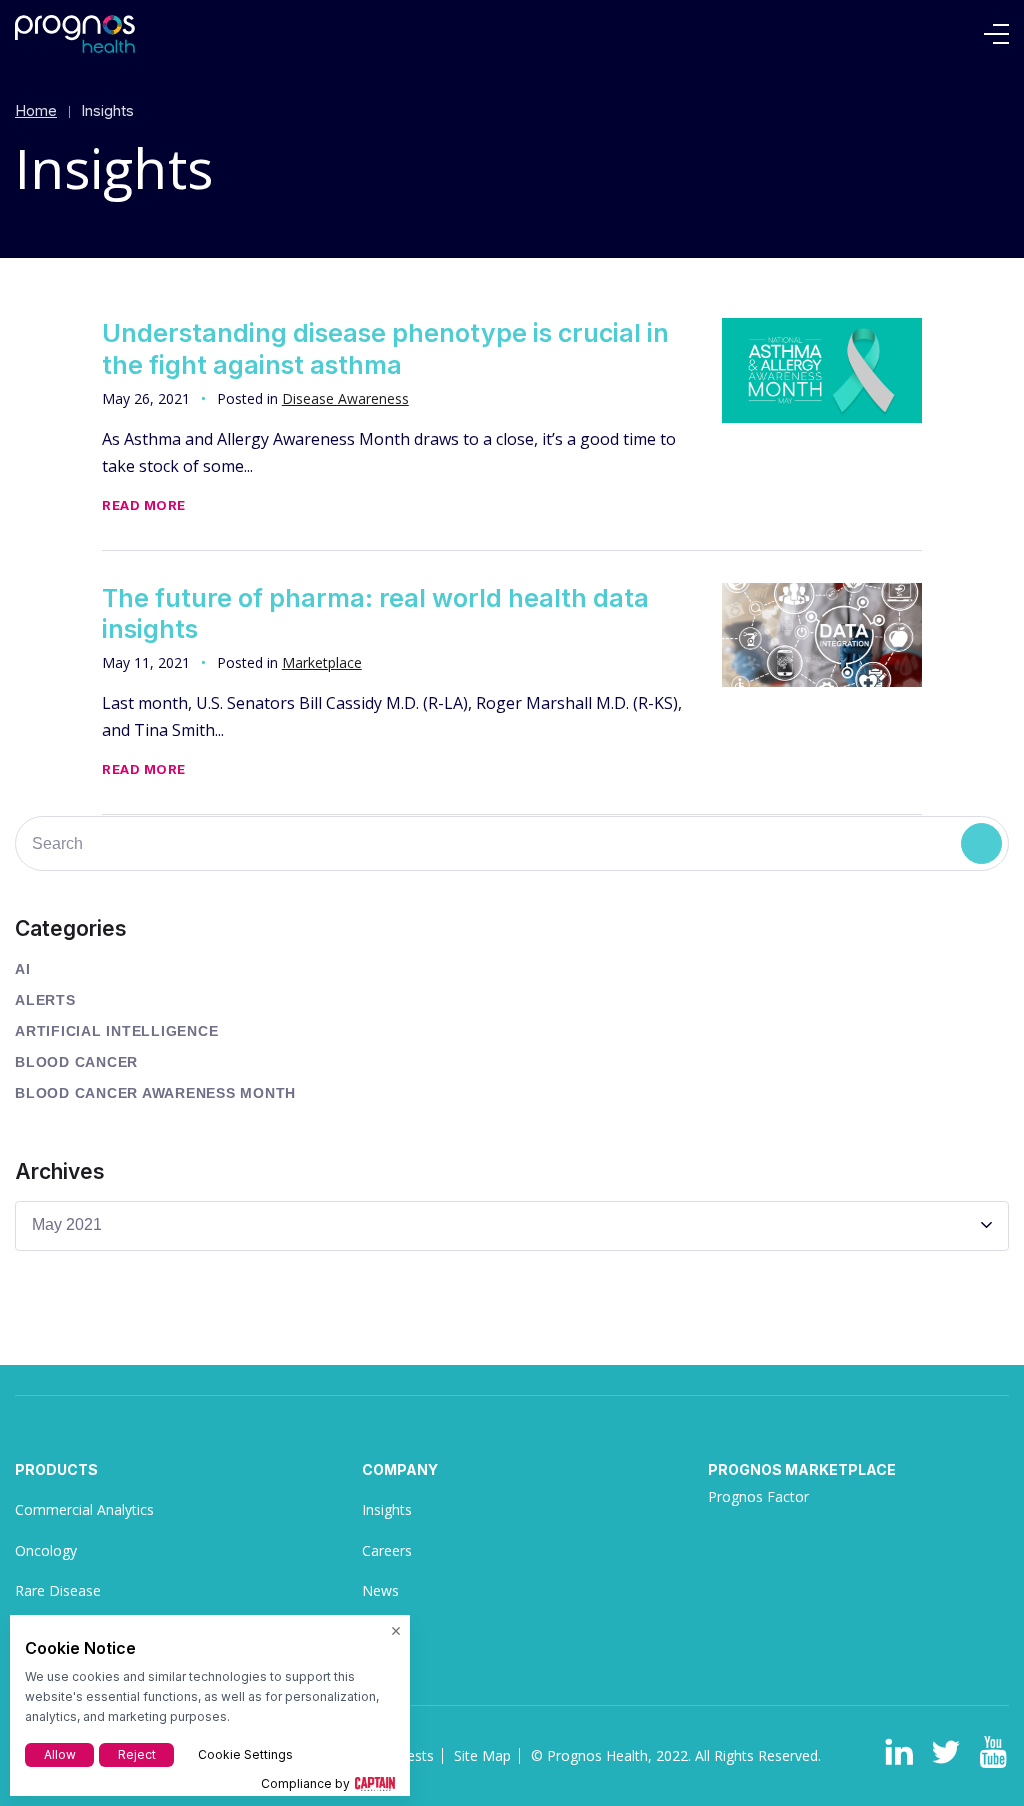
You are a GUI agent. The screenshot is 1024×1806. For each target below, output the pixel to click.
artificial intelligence (116, 1031)
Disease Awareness (345, 398)
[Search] (981, 843)
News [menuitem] (380, 1590)
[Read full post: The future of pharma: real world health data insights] (822, 635)
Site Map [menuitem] (482, 1755)
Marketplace (322, 662)
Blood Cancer (76, 1062)
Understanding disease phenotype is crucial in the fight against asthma (385, 348)
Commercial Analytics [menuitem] (84, 1509)
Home (36, 110)
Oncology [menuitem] (46, 1550)
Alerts (45, 1000)
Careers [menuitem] (387, 1550)
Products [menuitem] (56, 1469)
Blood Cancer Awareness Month (155, 1093)
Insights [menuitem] (387, 1509)
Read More (144, 505)
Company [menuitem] (400, 1469)
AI (23, 969)
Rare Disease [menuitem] (58, 1590)
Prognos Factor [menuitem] (758, 1496)
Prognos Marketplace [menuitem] (802, 1469)
